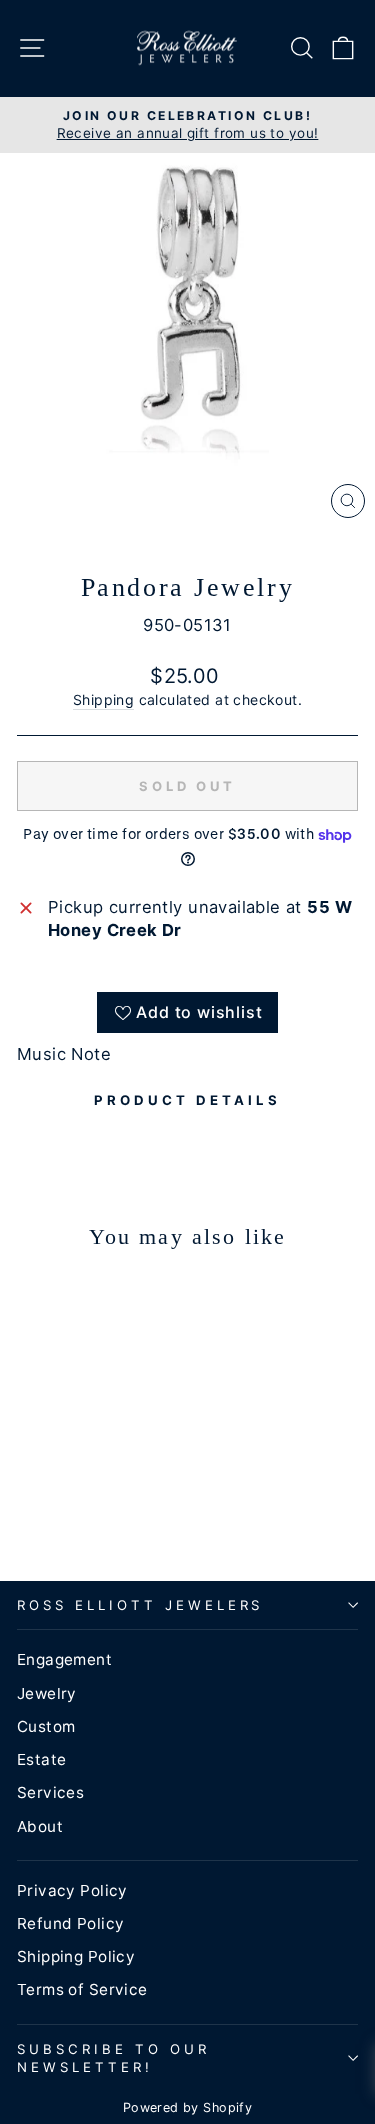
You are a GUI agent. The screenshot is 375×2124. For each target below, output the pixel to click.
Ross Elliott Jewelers (140, 1605)
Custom (46, 1726)
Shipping (103, 699)
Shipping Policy (76, 1956)
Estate (41, 1759)
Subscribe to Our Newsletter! (113, 2058)
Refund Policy (70, 1923)
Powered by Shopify (187, 2107)
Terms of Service (82, 1989)
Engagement (64, 1659)
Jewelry (47, 1693)
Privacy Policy (72, 1890)
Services (50, 1792)
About (40, 1826)
